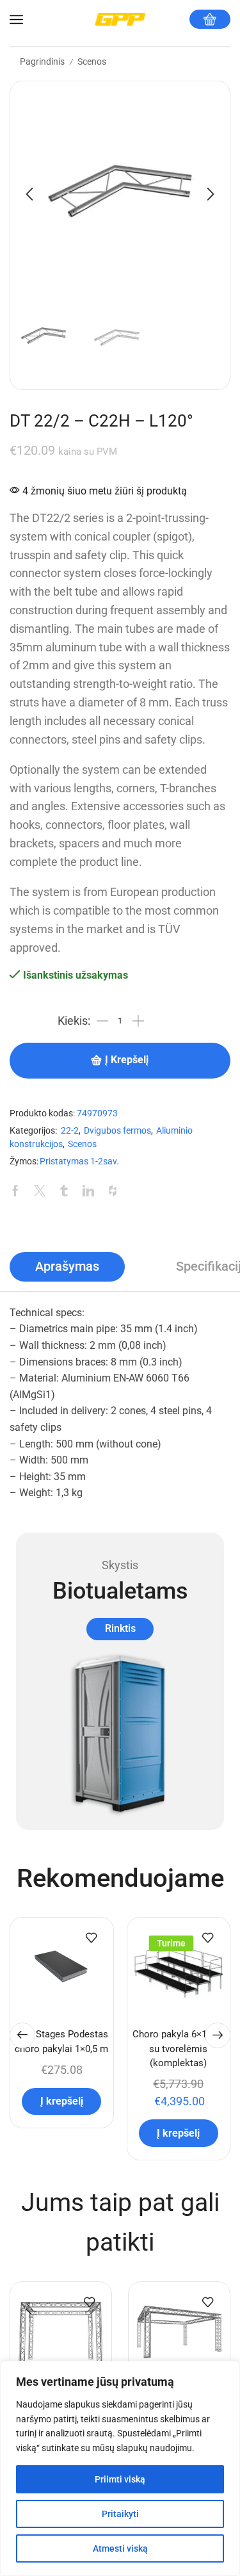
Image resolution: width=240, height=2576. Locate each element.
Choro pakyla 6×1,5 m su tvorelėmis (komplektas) (179, 2048)
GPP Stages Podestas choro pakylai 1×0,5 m (61, 2041)
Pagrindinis (42, 61)
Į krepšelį (127, 1060)
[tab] (67, 1267)
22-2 (70, 1131)
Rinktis (120, 1628)
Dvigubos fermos (117, 1131)
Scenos (92, 61)
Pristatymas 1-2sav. (79, 1162)
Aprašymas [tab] (67, 1267)
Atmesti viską (120, 2548)
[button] (29, 194)
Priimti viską (120, 2479)
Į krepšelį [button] (62, 2101)
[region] (120, 2468)
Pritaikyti (120, 2514)
